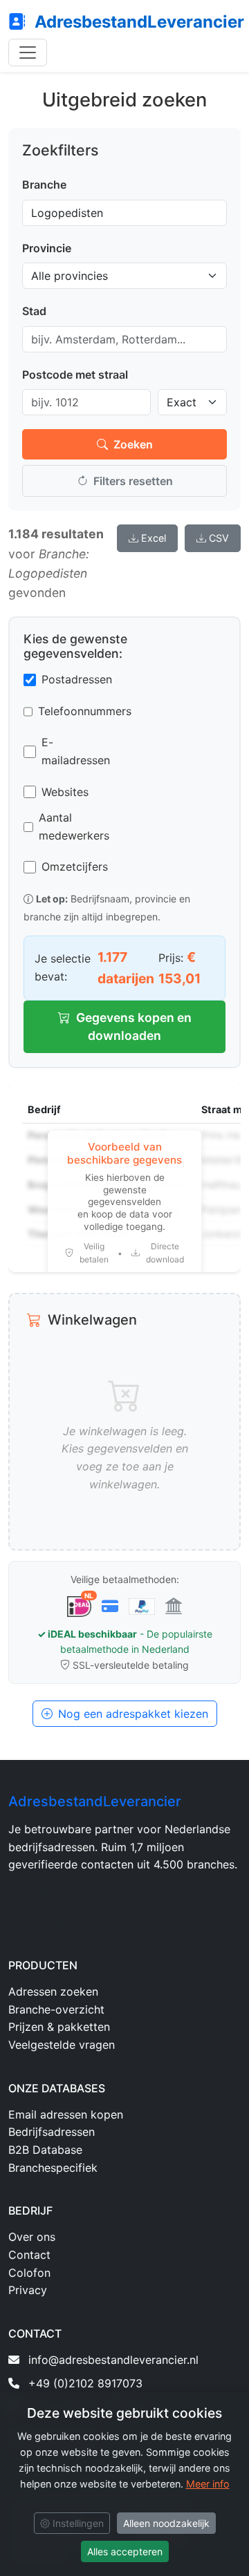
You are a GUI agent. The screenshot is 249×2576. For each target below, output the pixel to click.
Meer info (208, 2484)
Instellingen (77, 2523)
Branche (44, 184)
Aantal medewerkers (74, 826)
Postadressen (77, 679)
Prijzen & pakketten (59, 2027)
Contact (29, 2255)
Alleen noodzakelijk (166, 2523)
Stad (34, 311)
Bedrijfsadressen (52, 2132)
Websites (65, 792)
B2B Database (45, 2150)
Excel (154, 538)
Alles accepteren (125, 2551)
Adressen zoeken (53, 1991)
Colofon (29, 2273)
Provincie (47, 248)
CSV (219, 538)
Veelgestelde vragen (62, 2045)
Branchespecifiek (53, 2168)
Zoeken (133, 444)
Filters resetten (133, 481)
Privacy (28, 2290)
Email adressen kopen (66, 2114)
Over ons (32, 2237)
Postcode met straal (75, 375)
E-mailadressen (76, 751)
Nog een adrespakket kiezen (133, 1714)
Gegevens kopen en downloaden (134, 1026)
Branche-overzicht (56, 2009)
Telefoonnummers (85, 711)
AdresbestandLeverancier (137, 22)
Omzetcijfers (75, 866)
